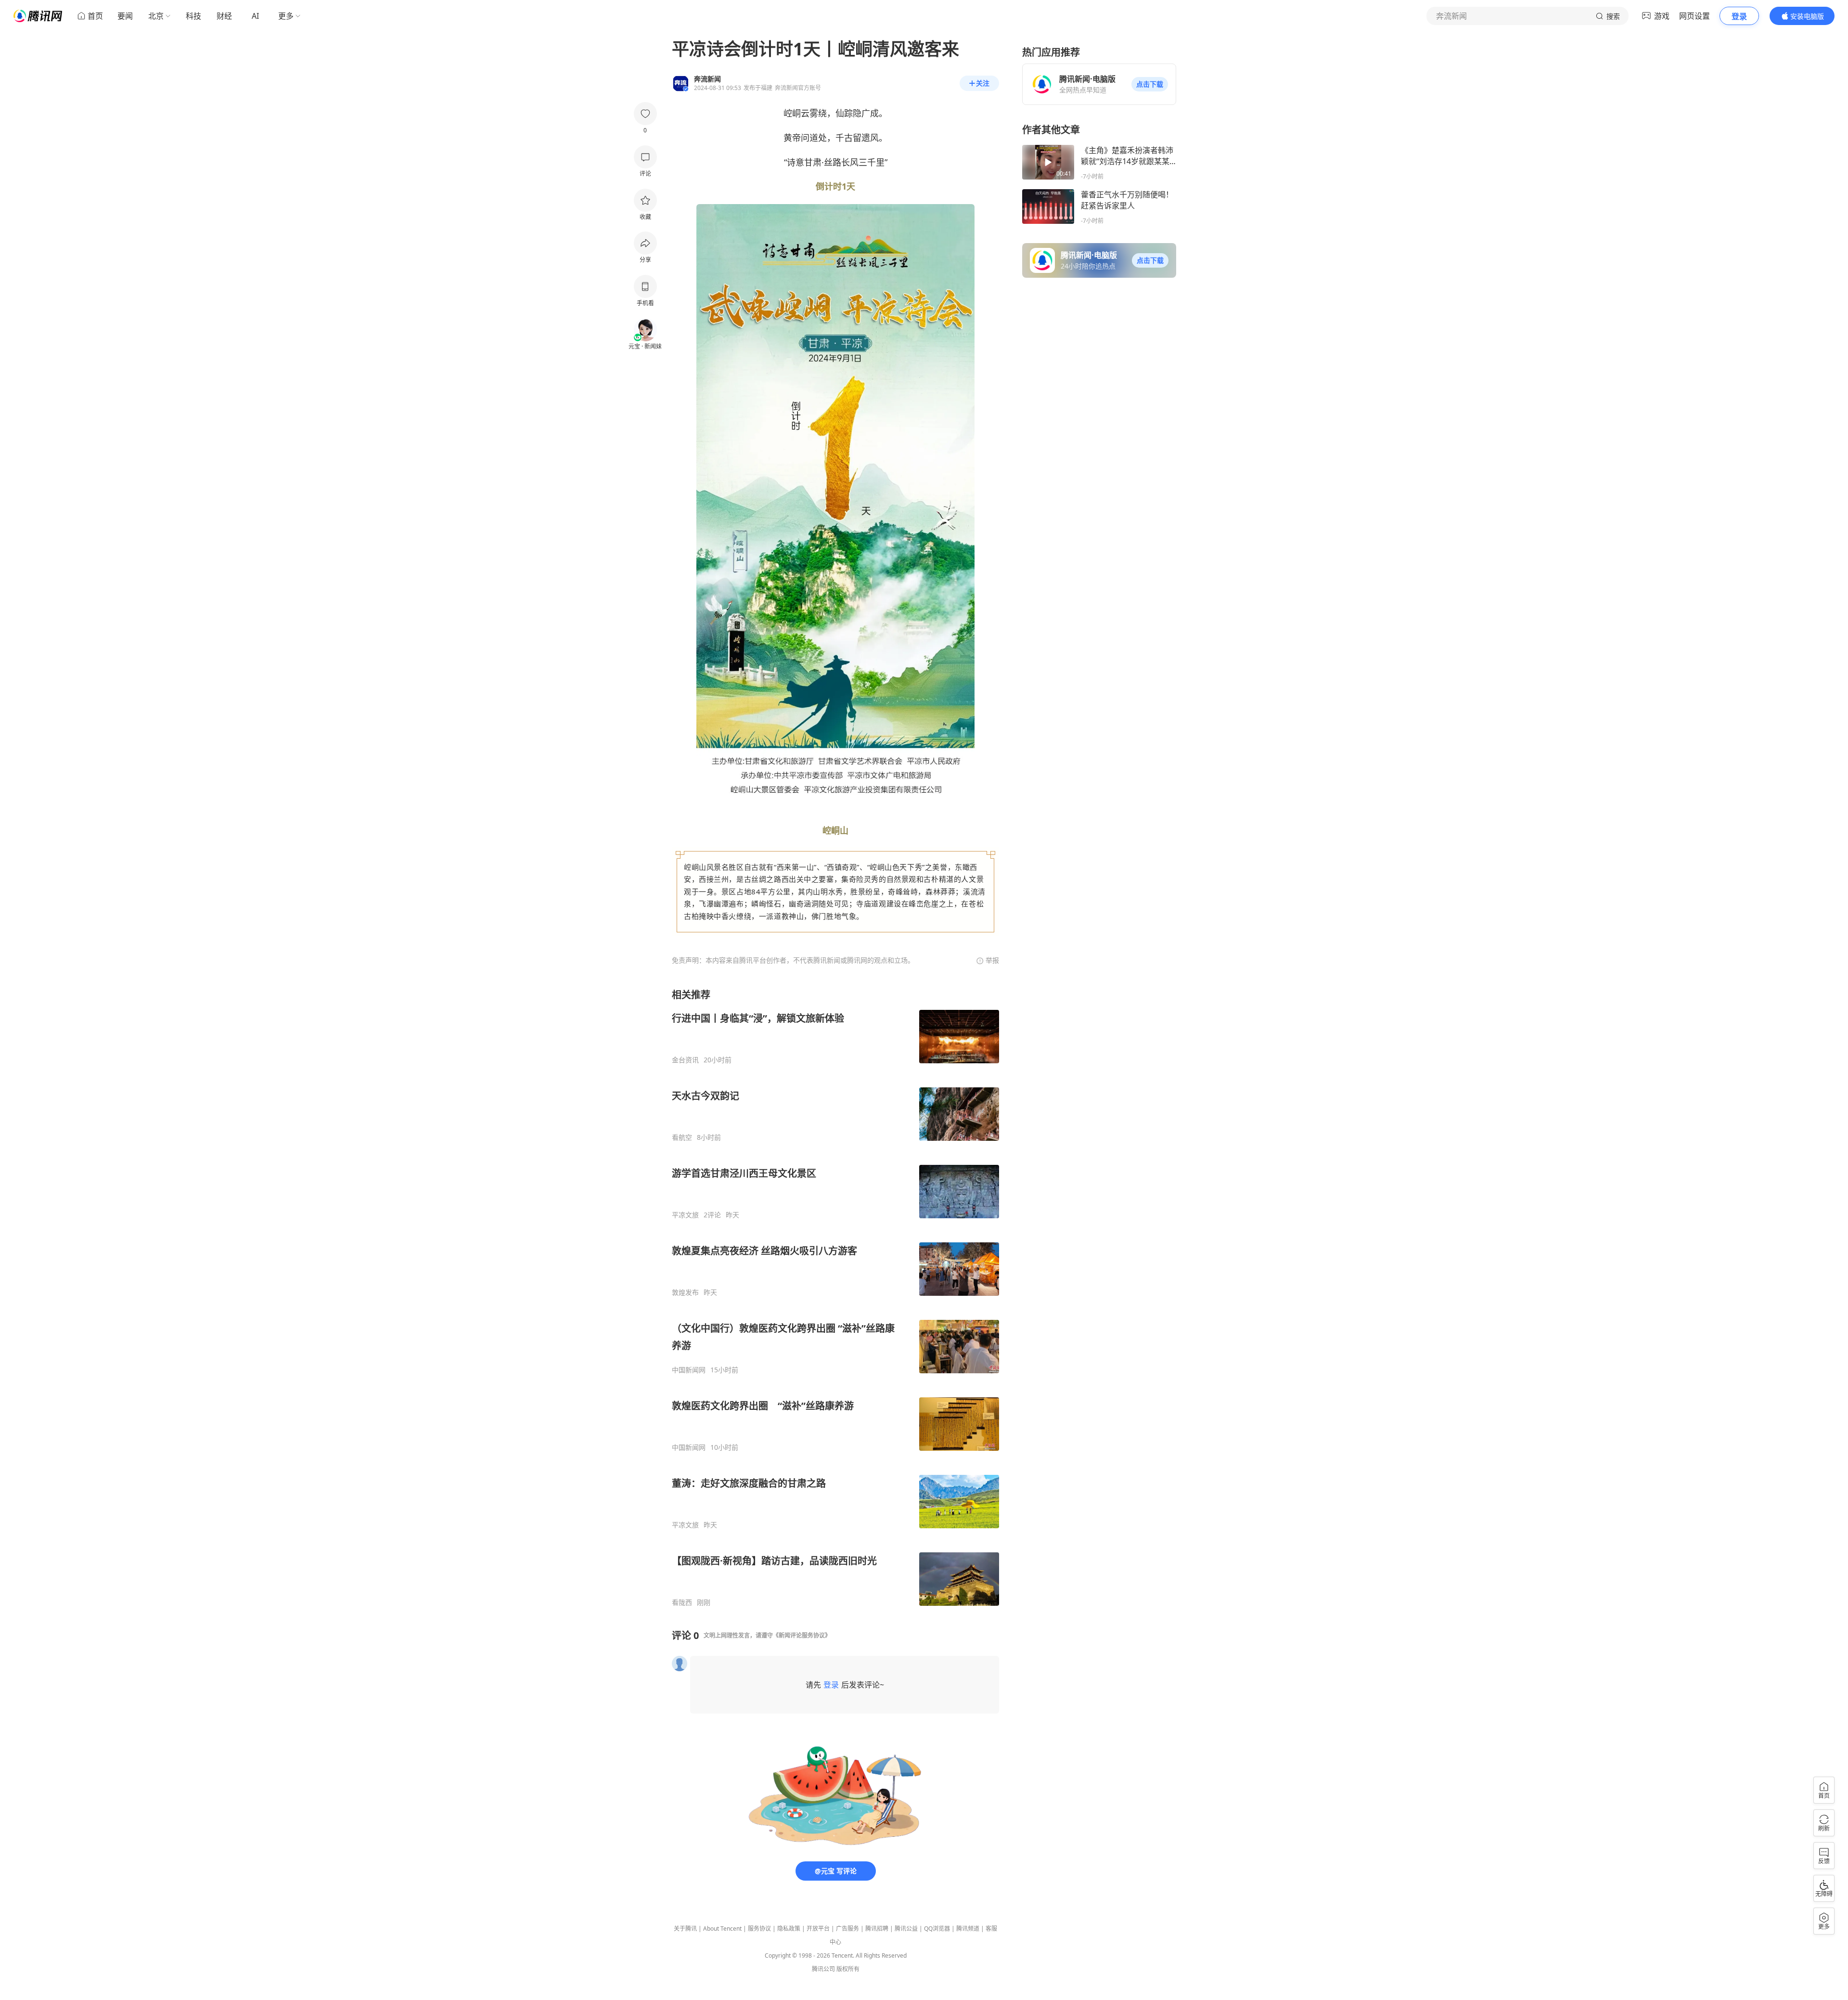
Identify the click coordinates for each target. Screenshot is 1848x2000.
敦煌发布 (685, 1292)
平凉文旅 (685, 1215)
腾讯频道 (968, 1929)
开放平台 (818, 1929)
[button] (1150, 84)
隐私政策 (789, 1929)
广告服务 (847, 1929)
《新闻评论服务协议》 (802, 1635)
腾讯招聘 (877, 1929)
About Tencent (722, 1929)
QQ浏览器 (937, 1929)
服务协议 (759, 1929)
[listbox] (835, 1297)
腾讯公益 (906, 1929)
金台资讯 (685, 1060)
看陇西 (682, 1602)
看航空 (682, 1137)
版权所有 (848, 1969)
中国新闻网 (689, 1370)
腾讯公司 (823, 1969)
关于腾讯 (685, 1929)
